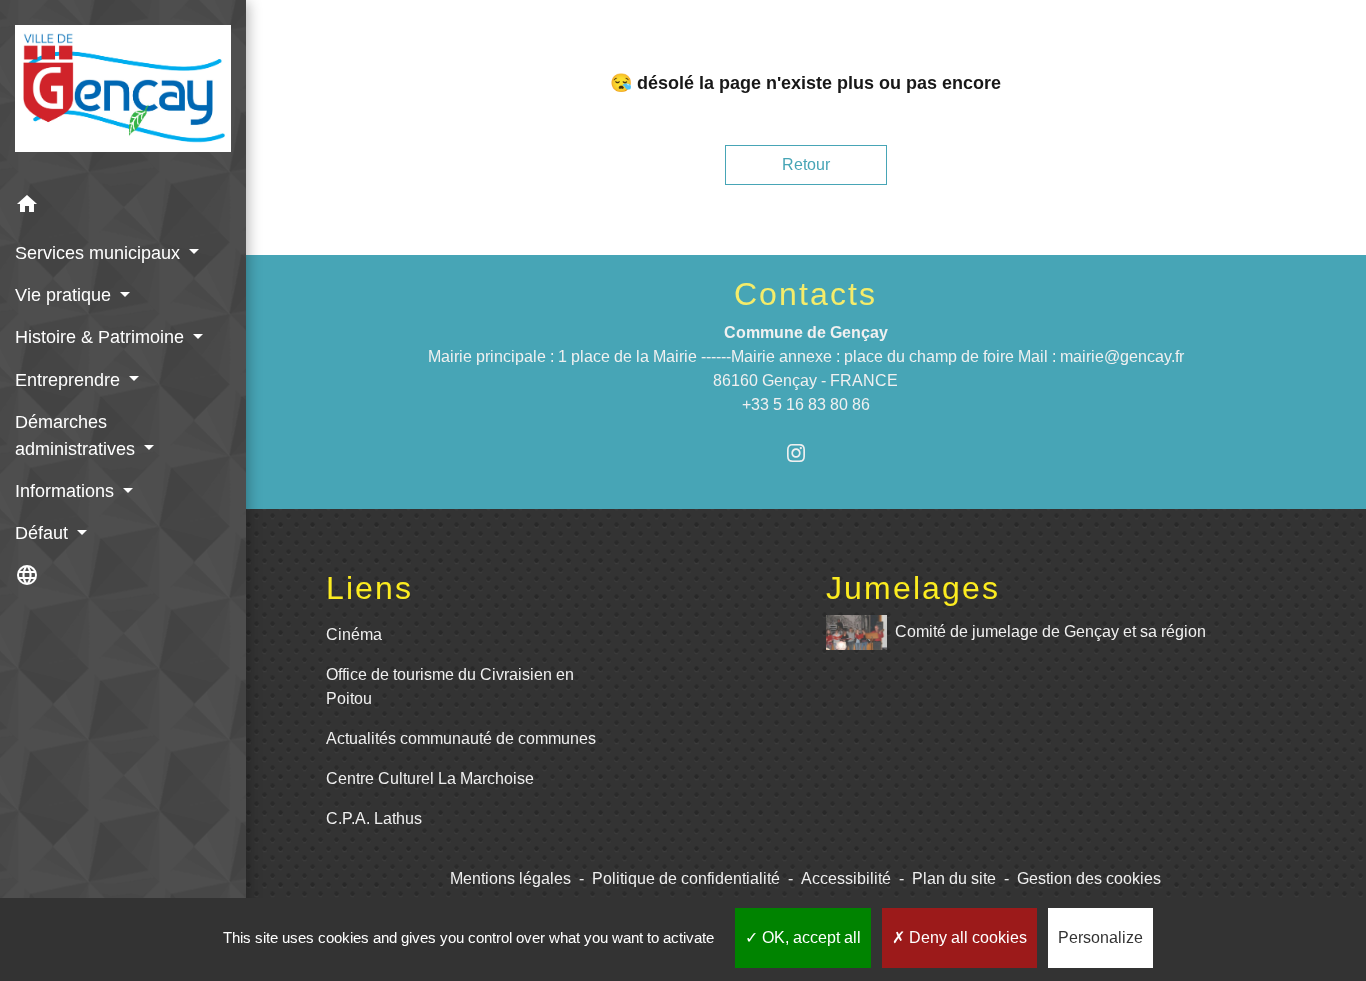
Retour (806, 164)
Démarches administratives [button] (77, 435)
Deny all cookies (966, 937)
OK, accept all (809, 937)
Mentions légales (510, 878)
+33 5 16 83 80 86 (806, 404)
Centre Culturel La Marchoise (430, 778)
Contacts (805, 294)
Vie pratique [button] (65, 295)
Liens (369, 588)
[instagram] (805, 452)
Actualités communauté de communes (461, 738)
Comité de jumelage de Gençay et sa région (1050, 631)
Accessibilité (846, 878)
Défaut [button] (44, 533)
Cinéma (354, 634)
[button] (123, 207)
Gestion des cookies (1089, 878)
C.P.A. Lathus (374, 818)
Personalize (1100, 937)
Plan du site (954, 878)
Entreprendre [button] (70, 380)
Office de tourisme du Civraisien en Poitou (450, 686)
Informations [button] (67, 491)
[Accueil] (123, 92)
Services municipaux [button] (100, 253)
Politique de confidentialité (686, 878)
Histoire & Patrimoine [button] (102, 337)
